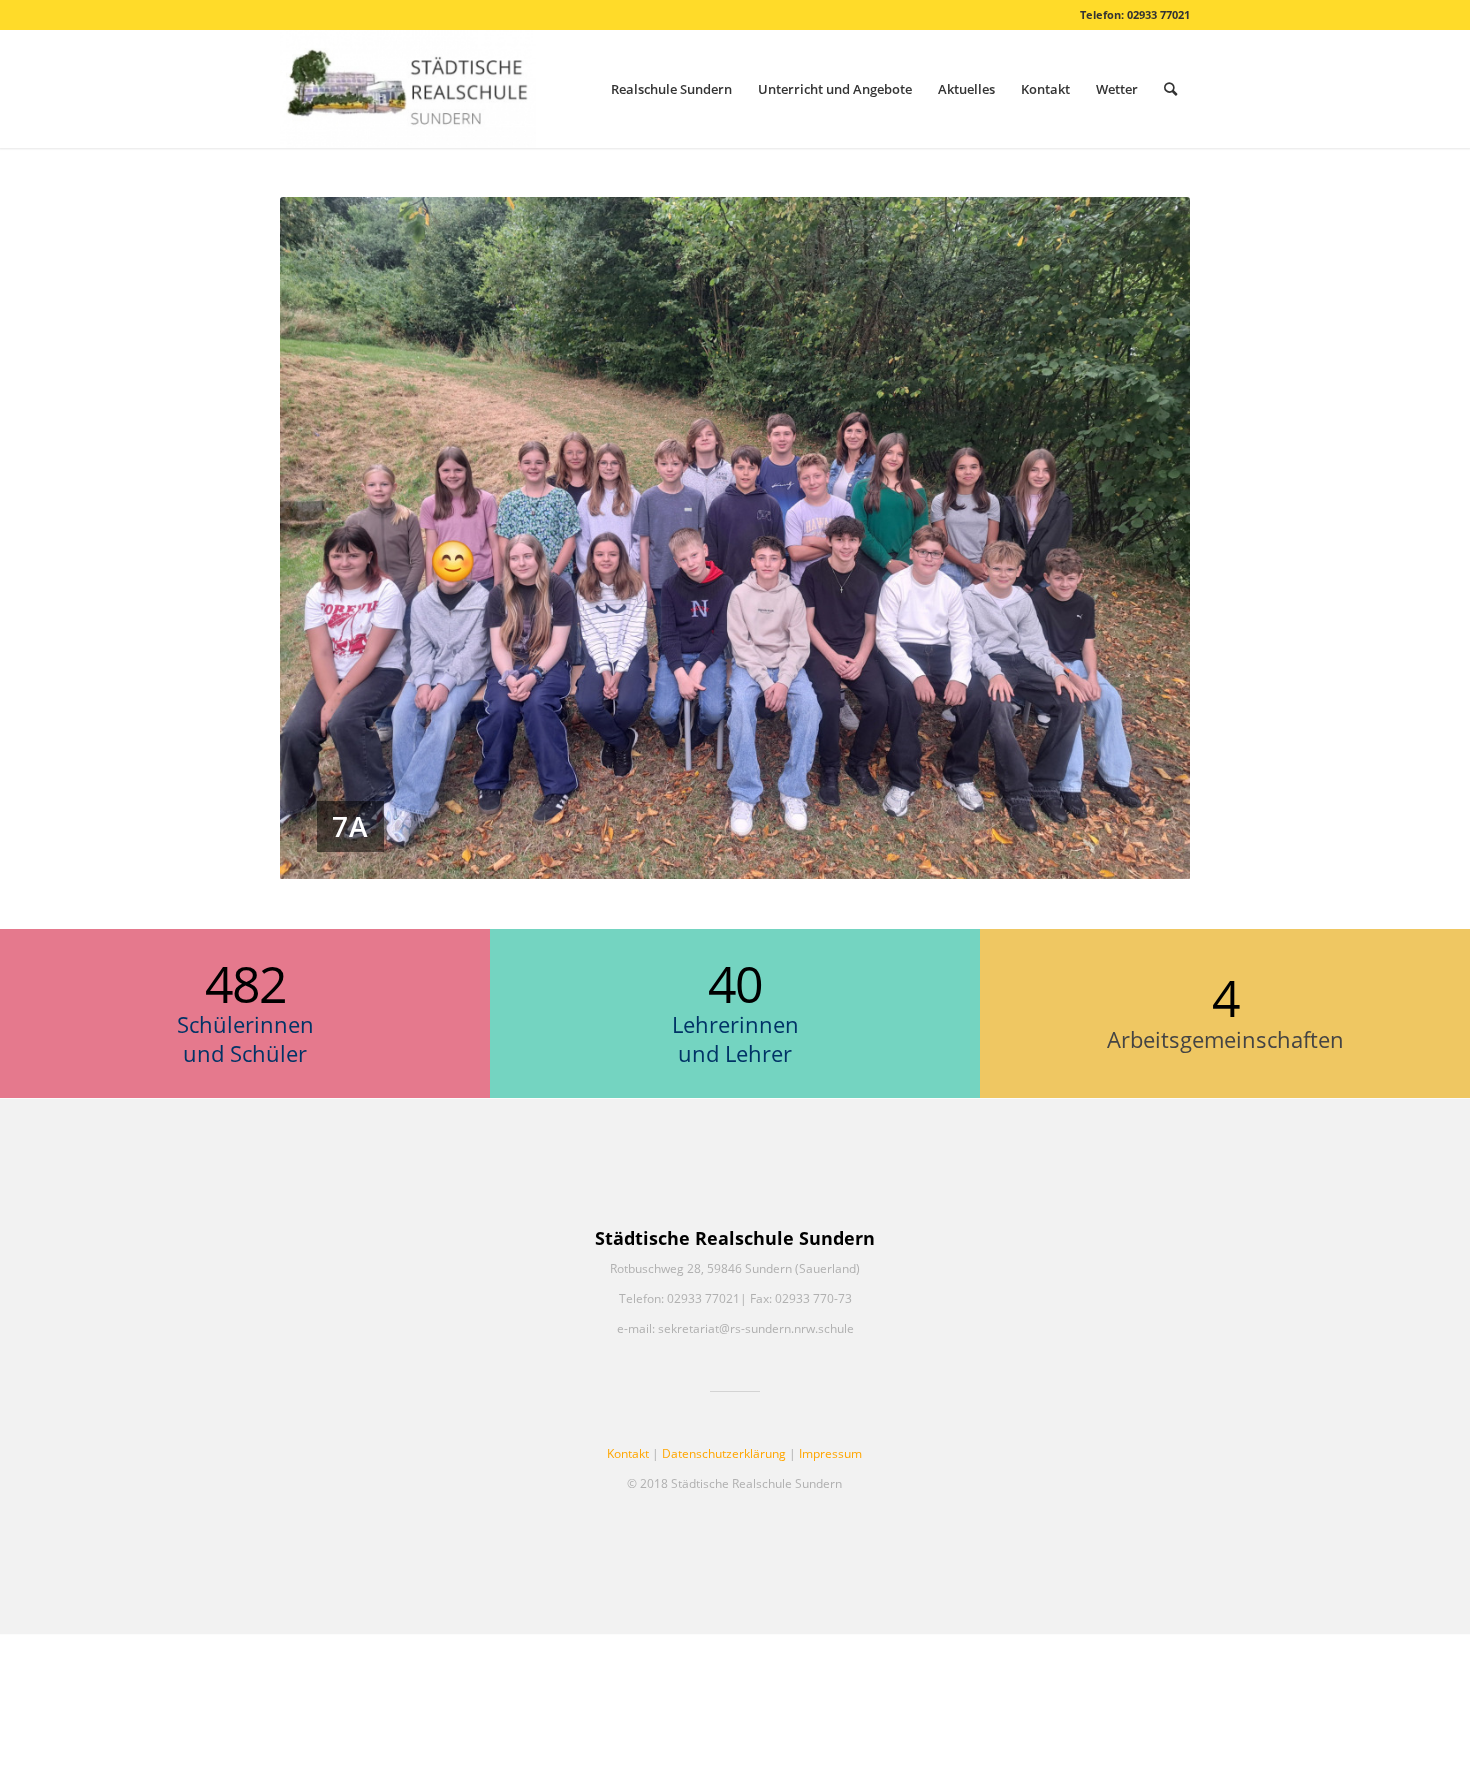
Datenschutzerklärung (724, 1453)
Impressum (830, 1453)
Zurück (325, 538)
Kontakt (628, 1453)
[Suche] (1170, 89)
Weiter (1145, 538)
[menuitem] (671, 89)
